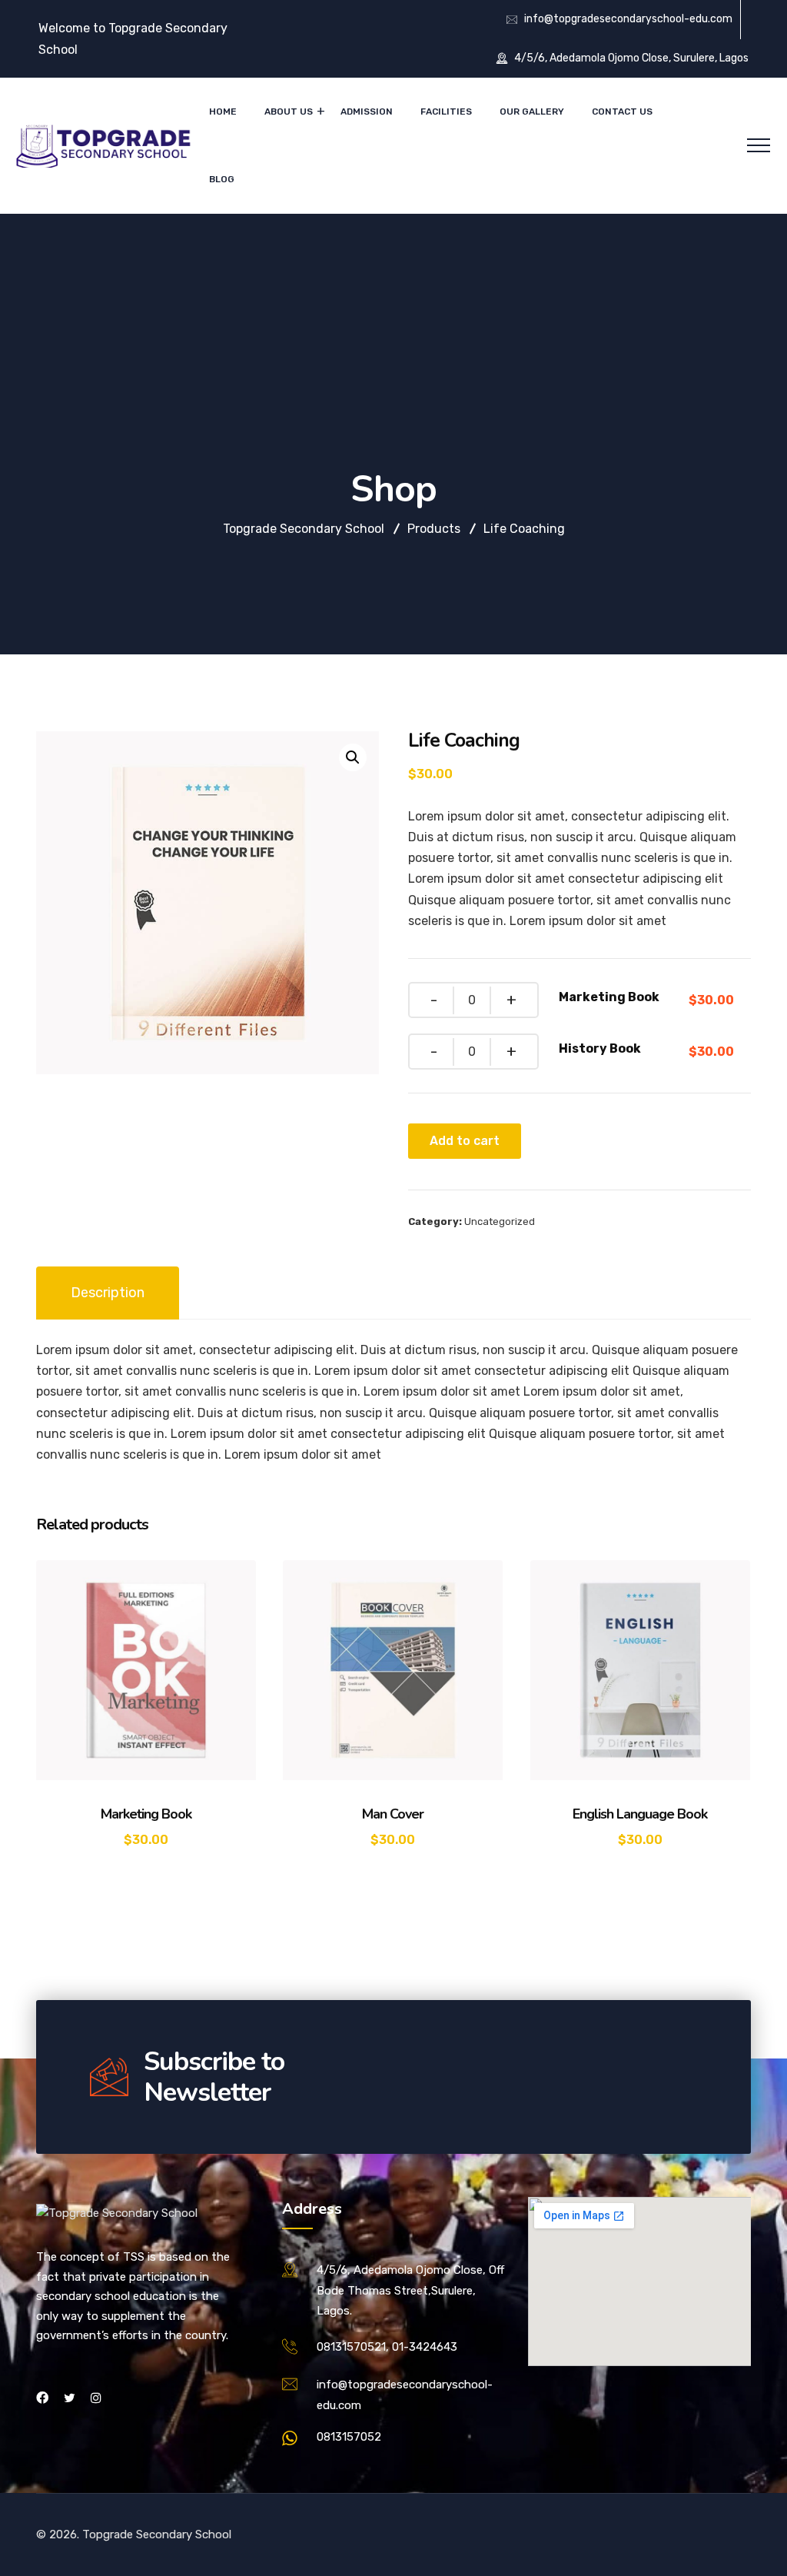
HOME (223, 111)
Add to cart (465, 1141)
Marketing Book (609, 997)
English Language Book (640, 1814)
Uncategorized (500, 1221)
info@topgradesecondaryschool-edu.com (628, 19)
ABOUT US (289, 111)
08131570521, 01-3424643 (387, 2347)
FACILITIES (446, 111)
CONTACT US (622, 111)
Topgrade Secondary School (157, 2534)
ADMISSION (367, 111)
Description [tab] (108, 1293)
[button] (353, 757)
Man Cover (393, 1814)
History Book (600, 1048)
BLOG (222, 179)
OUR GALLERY (532, 111)
